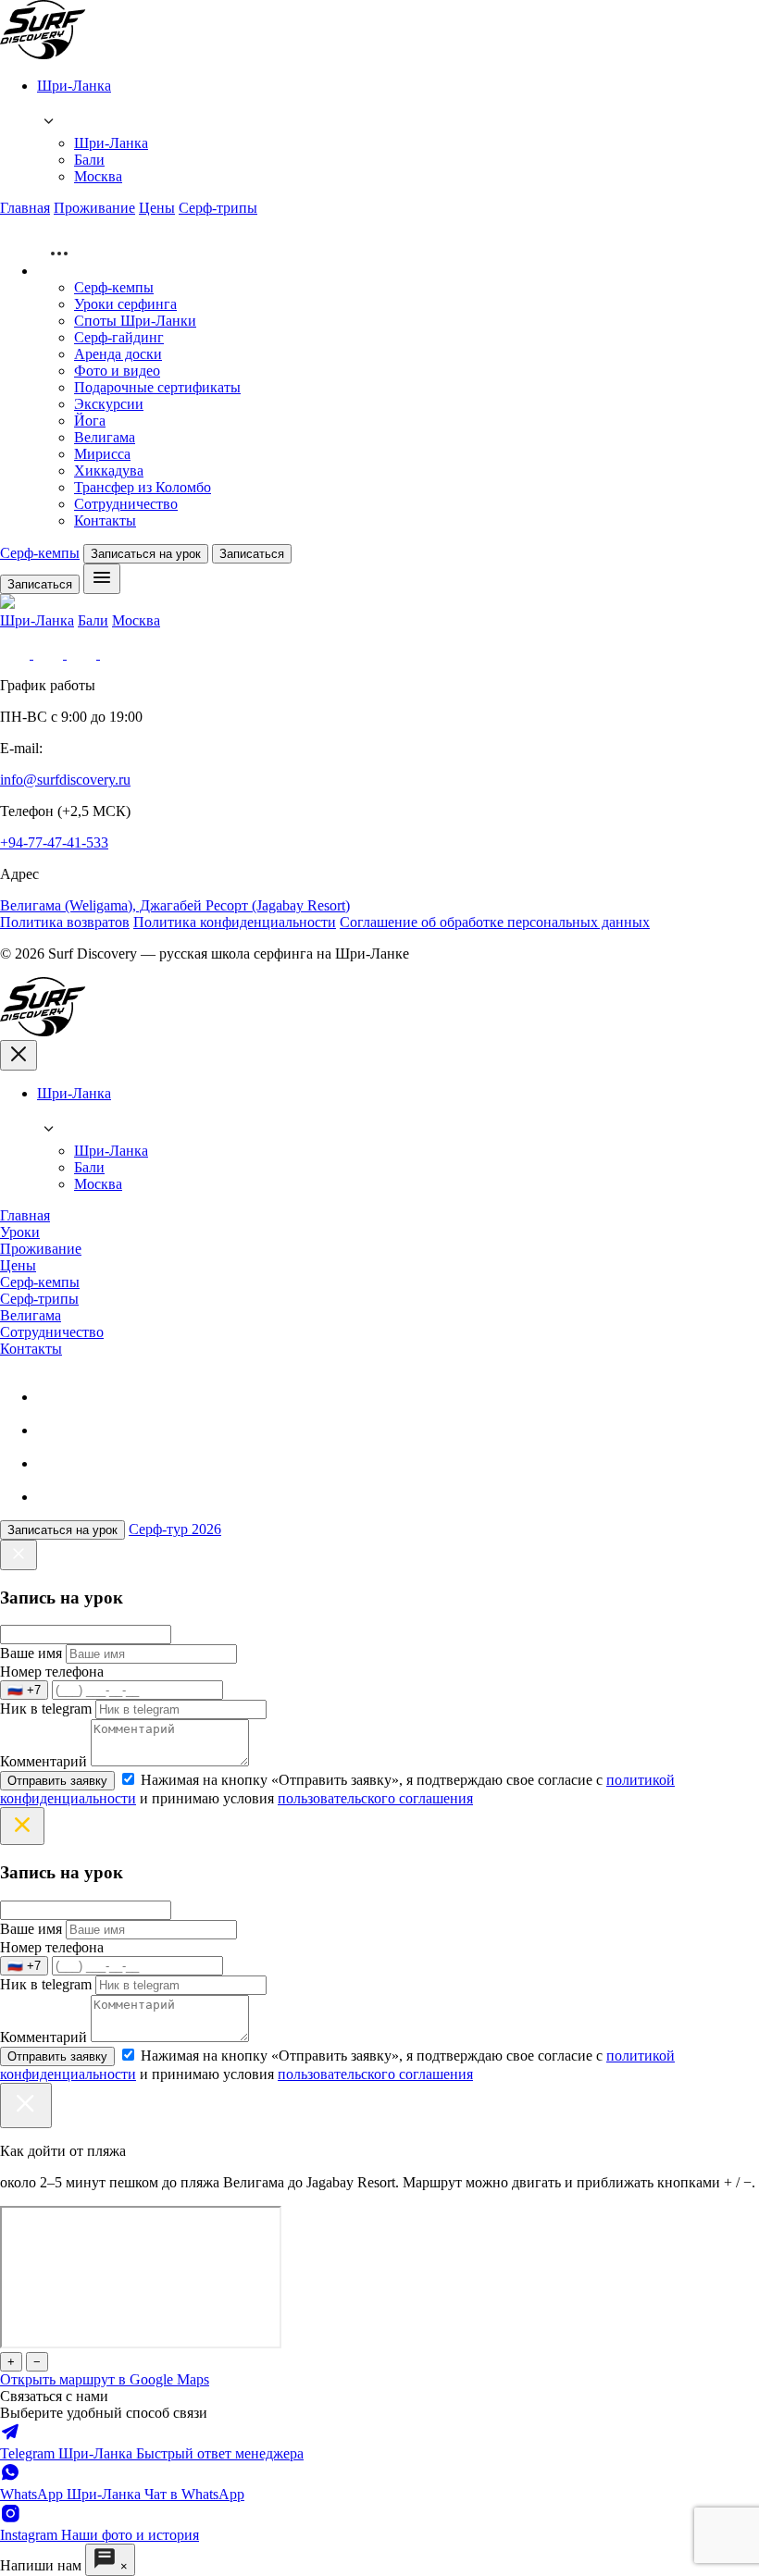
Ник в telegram (46, 1709)
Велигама (105, 437)
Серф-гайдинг (119, 337)
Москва (98, 176)
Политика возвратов (65, 922)
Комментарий (44, 1761)
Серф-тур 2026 (175, 1529)
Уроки (20, 1232)
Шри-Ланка (111, 143)
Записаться (252, 554)
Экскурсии (109, 404)
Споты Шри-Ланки (135, 321)
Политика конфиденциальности (235, 922)
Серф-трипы (218, 208)
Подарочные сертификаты (157, 387)
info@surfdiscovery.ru (65, 780)
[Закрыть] (26, 2105)
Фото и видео (117, 371)
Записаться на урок (146, 554)
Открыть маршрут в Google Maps (105, 2379)
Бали (89, 160)
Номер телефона (52, 1672)
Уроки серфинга (125, 304)
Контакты (105, 520)
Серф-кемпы (114, 287)
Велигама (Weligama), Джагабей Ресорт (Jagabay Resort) (175, 905)
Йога (90, 421)
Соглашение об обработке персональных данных (495, 922)
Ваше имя (31, 1653)
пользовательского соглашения (375, 1798)
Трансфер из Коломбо (143, 487)
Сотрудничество (126, 504)
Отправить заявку (57, 1781)
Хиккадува (109, 471)
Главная (25, 208)
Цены (157, 208)
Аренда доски (118, 354)
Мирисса (102, 454)
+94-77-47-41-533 (54, 842)
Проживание (94, 208)
